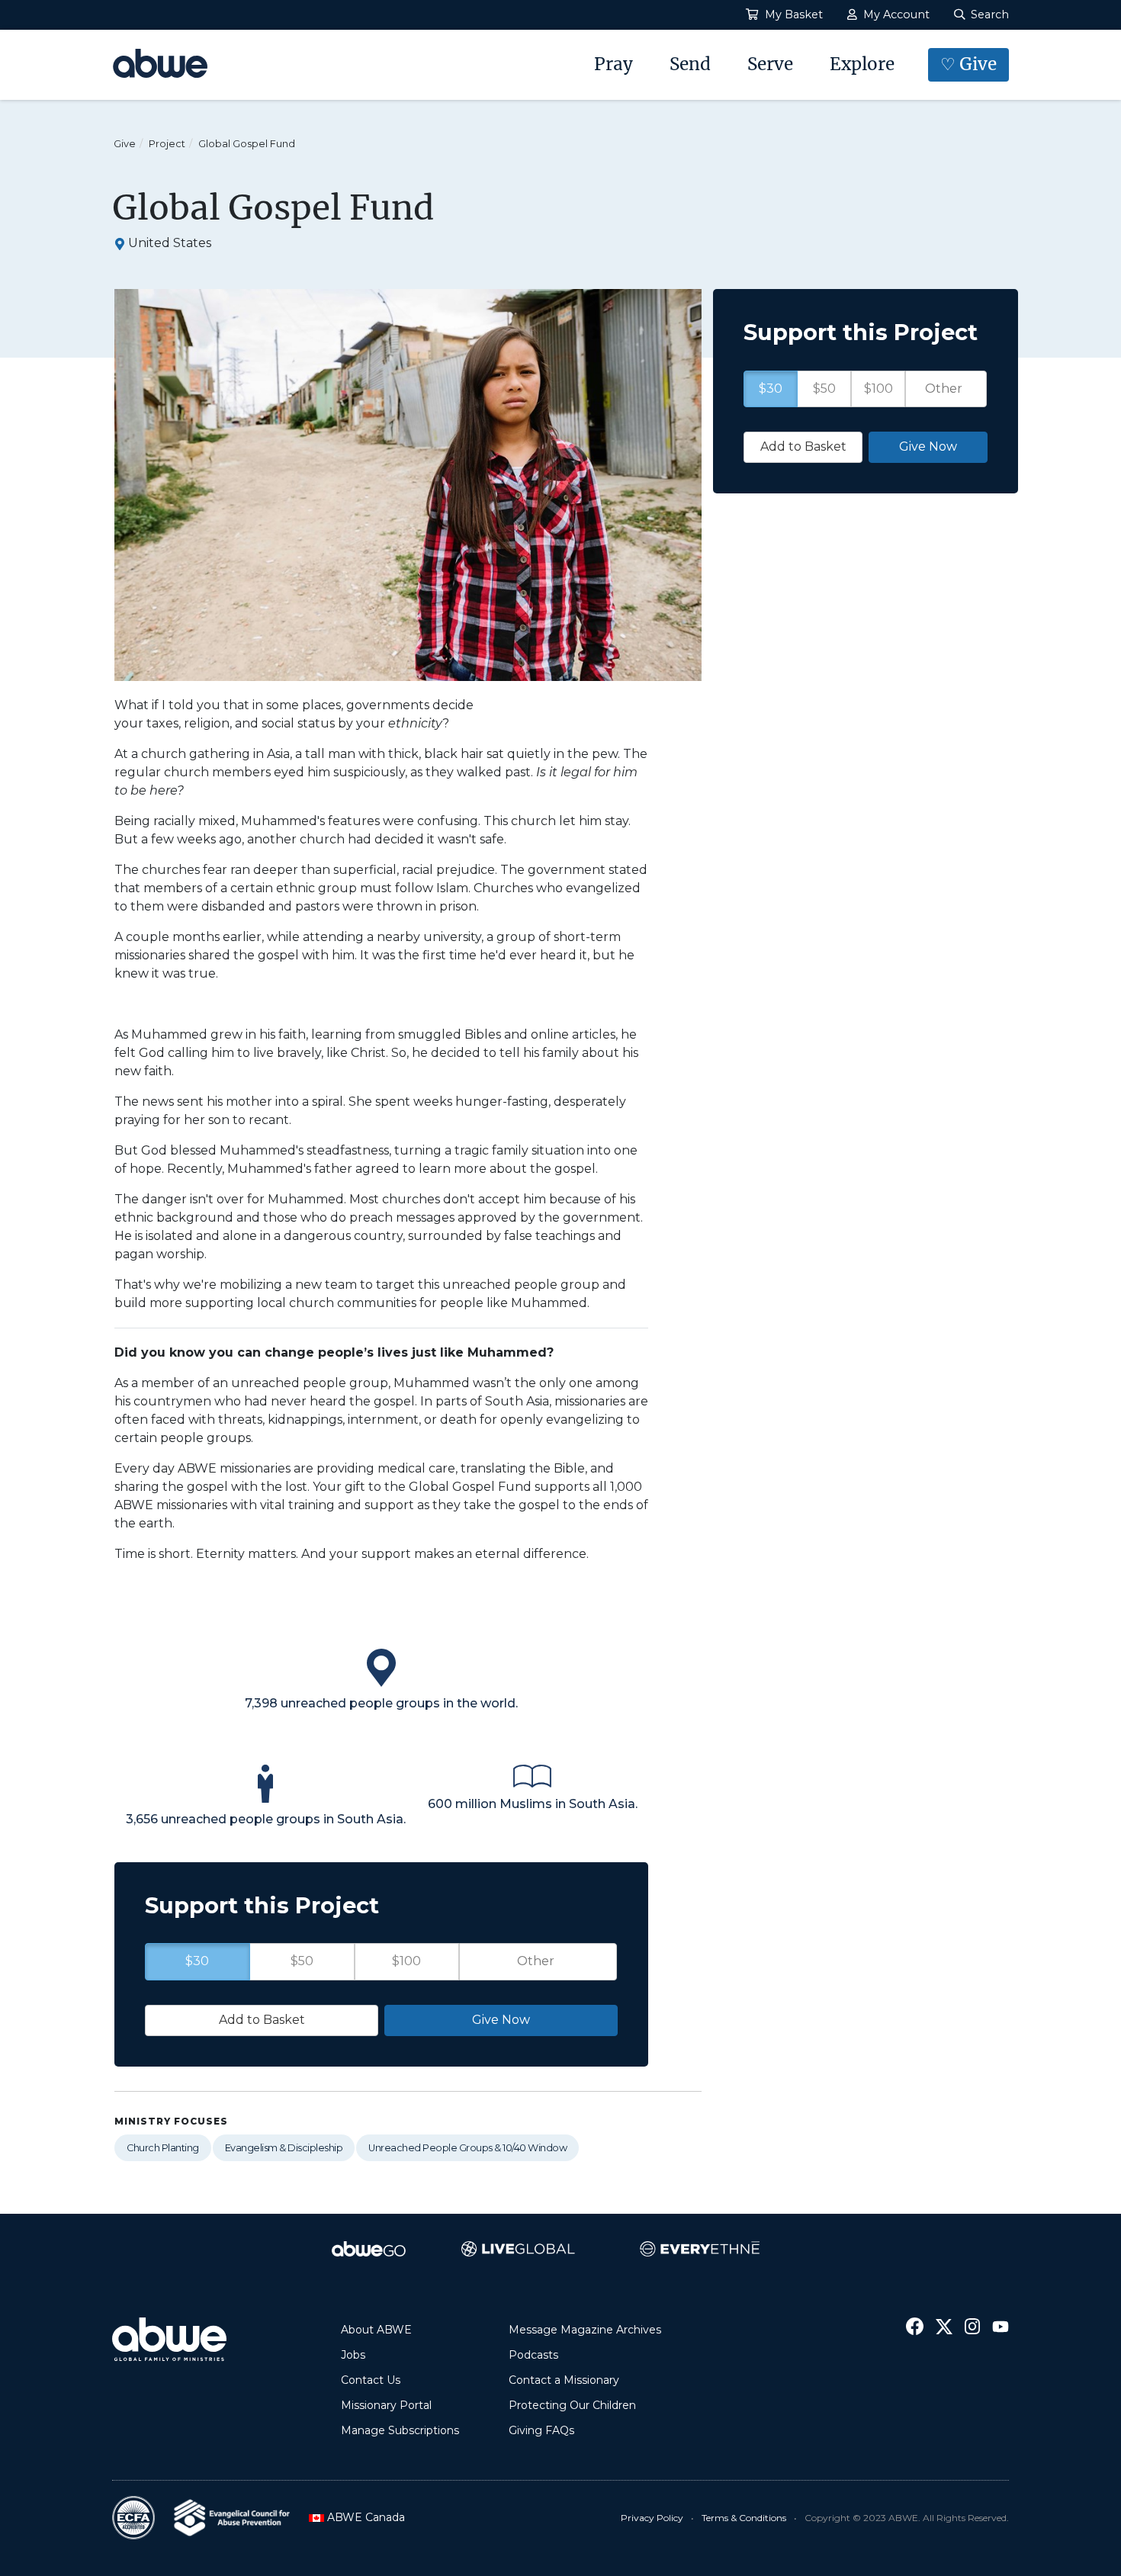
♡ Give (968, 64)
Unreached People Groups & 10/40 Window (467, 2148)
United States (170, 243)
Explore (862, 64)
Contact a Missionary (564, 2380)
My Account (895, 14)
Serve (770, 64)
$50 (302, 1961)
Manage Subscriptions (400, 2430)
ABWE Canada (361, 2517)
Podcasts (533, 2355)
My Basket (792, 14)
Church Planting (163, 2148)
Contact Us (371, 2380)
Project (167, 144)
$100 (406, 1961)
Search (988, 14)
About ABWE (376, 2330)
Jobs (353, 2355)
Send (690, 64)
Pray (613, 64)
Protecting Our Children (572, 2405)
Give (125, 144)
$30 (197, 1961)
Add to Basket (262, 2020)
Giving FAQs (541, 2430)
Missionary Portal (386, 2405)
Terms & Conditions (744, 2518)
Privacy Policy (652, 2518)
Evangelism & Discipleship (284, 2148)
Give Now (501, 2020)
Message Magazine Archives (585, 2330)
